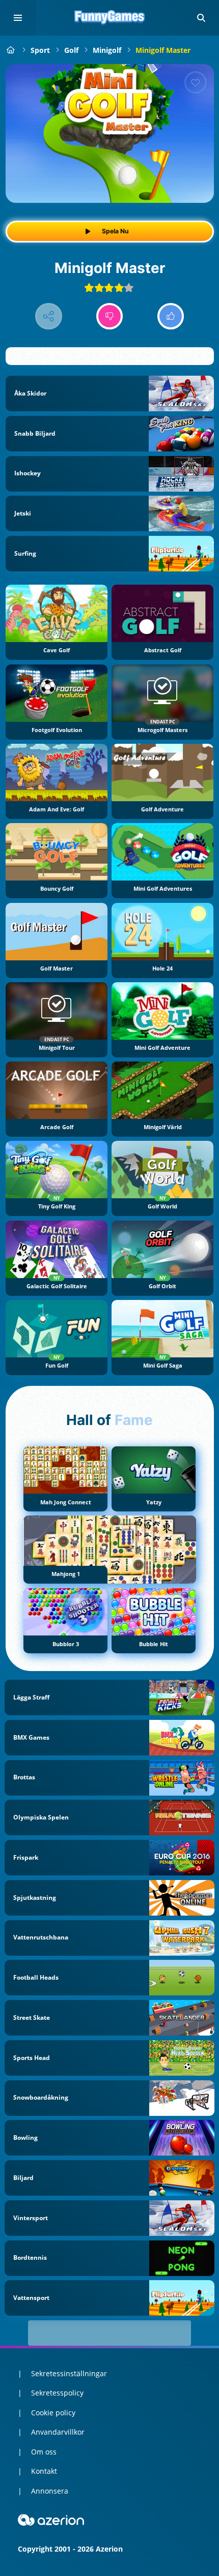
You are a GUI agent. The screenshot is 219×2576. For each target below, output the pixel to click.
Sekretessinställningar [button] (69, 2373)
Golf (71, 50)
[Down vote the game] (110, 316)
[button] (201, 18)
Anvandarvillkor (58, 2432)
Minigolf (107, 50)
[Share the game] (49, 316)
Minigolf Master (163, 50)
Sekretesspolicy (57, 2393)
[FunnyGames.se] (11, 50)
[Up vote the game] (171, 316)
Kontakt (44, 2471)
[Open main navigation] (18, 18)
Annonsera (50, 2491)
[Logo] (109, 18)
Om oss (44, 2452)
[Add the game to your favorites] (196, 82)
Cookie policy (53, 2413)
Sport (40, 50)
